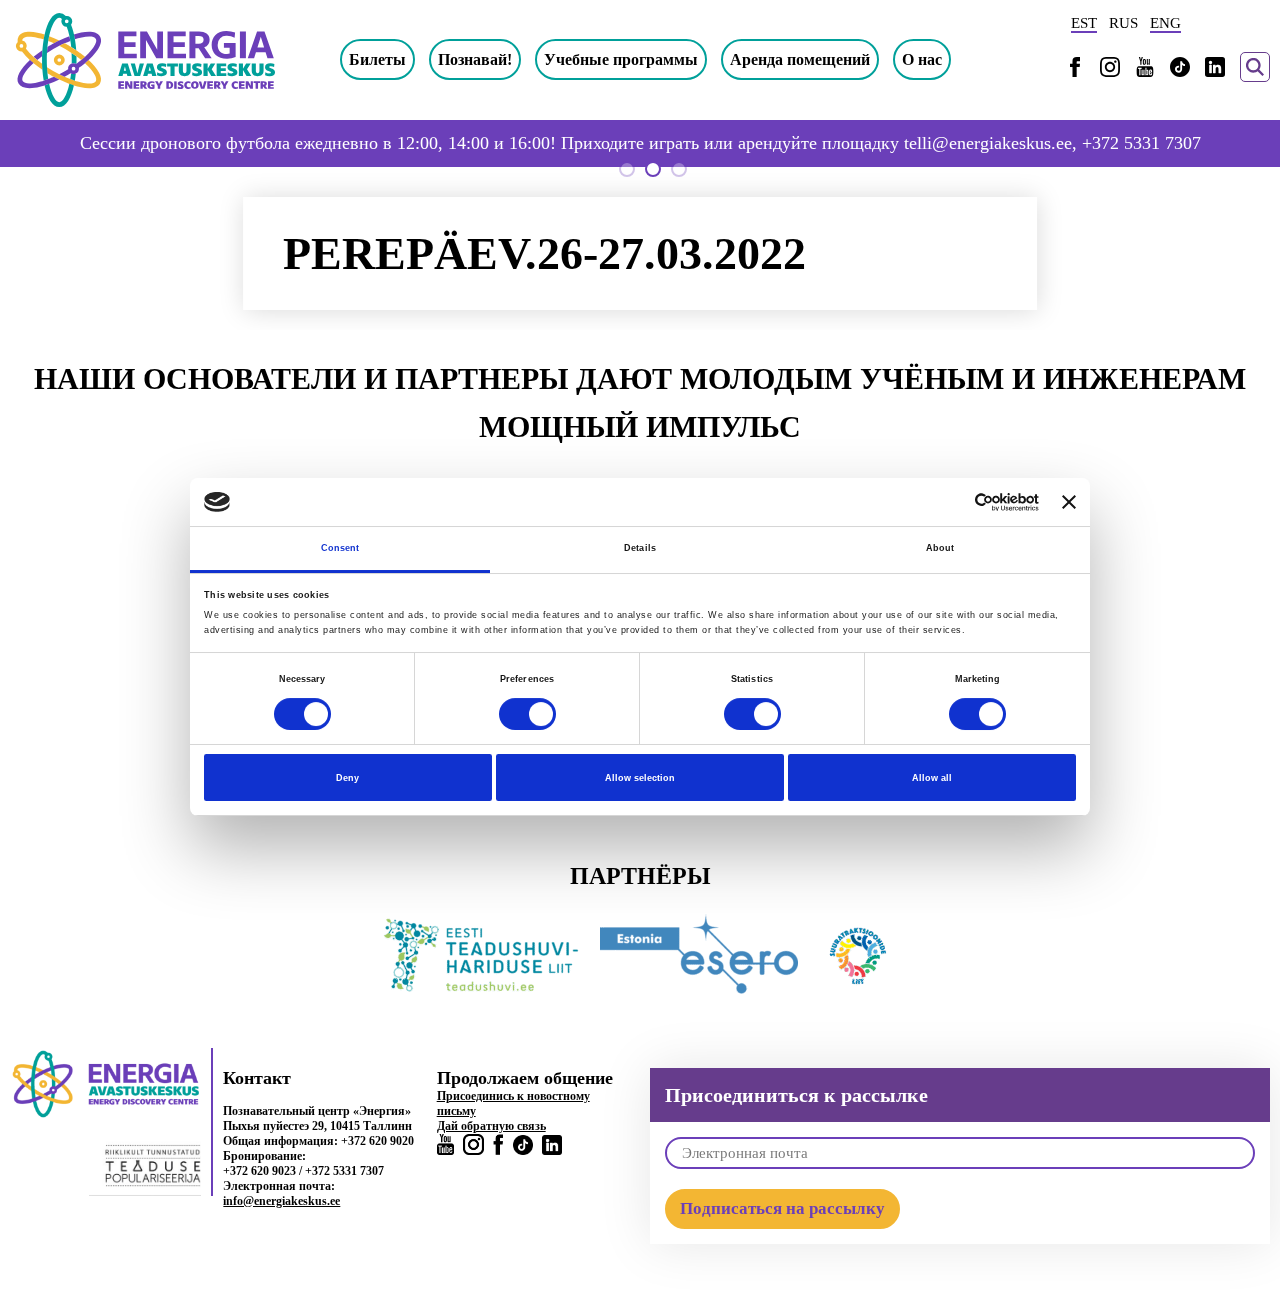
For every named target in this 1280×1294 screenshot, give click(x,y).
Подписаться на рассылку (782, 1208)
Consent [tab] (340, 548)
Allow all (932, 778)
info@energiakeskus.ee (281, 1201)
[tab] (627, 169)
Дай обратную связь (491, 1126)
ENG (1165, 23)
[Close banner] (1069, 502)
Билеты (377, 59)
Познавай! (475, 59)
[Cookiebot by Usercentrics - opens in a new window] (951, 502)
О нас (922, 59)
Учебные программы (621, 59)
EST (1084, 23)
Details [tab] (640, 548)
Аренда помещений (800, 59)
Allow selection (640, 778)
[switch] (527, 714)
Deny (347, 778)
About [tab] (940, 548)
